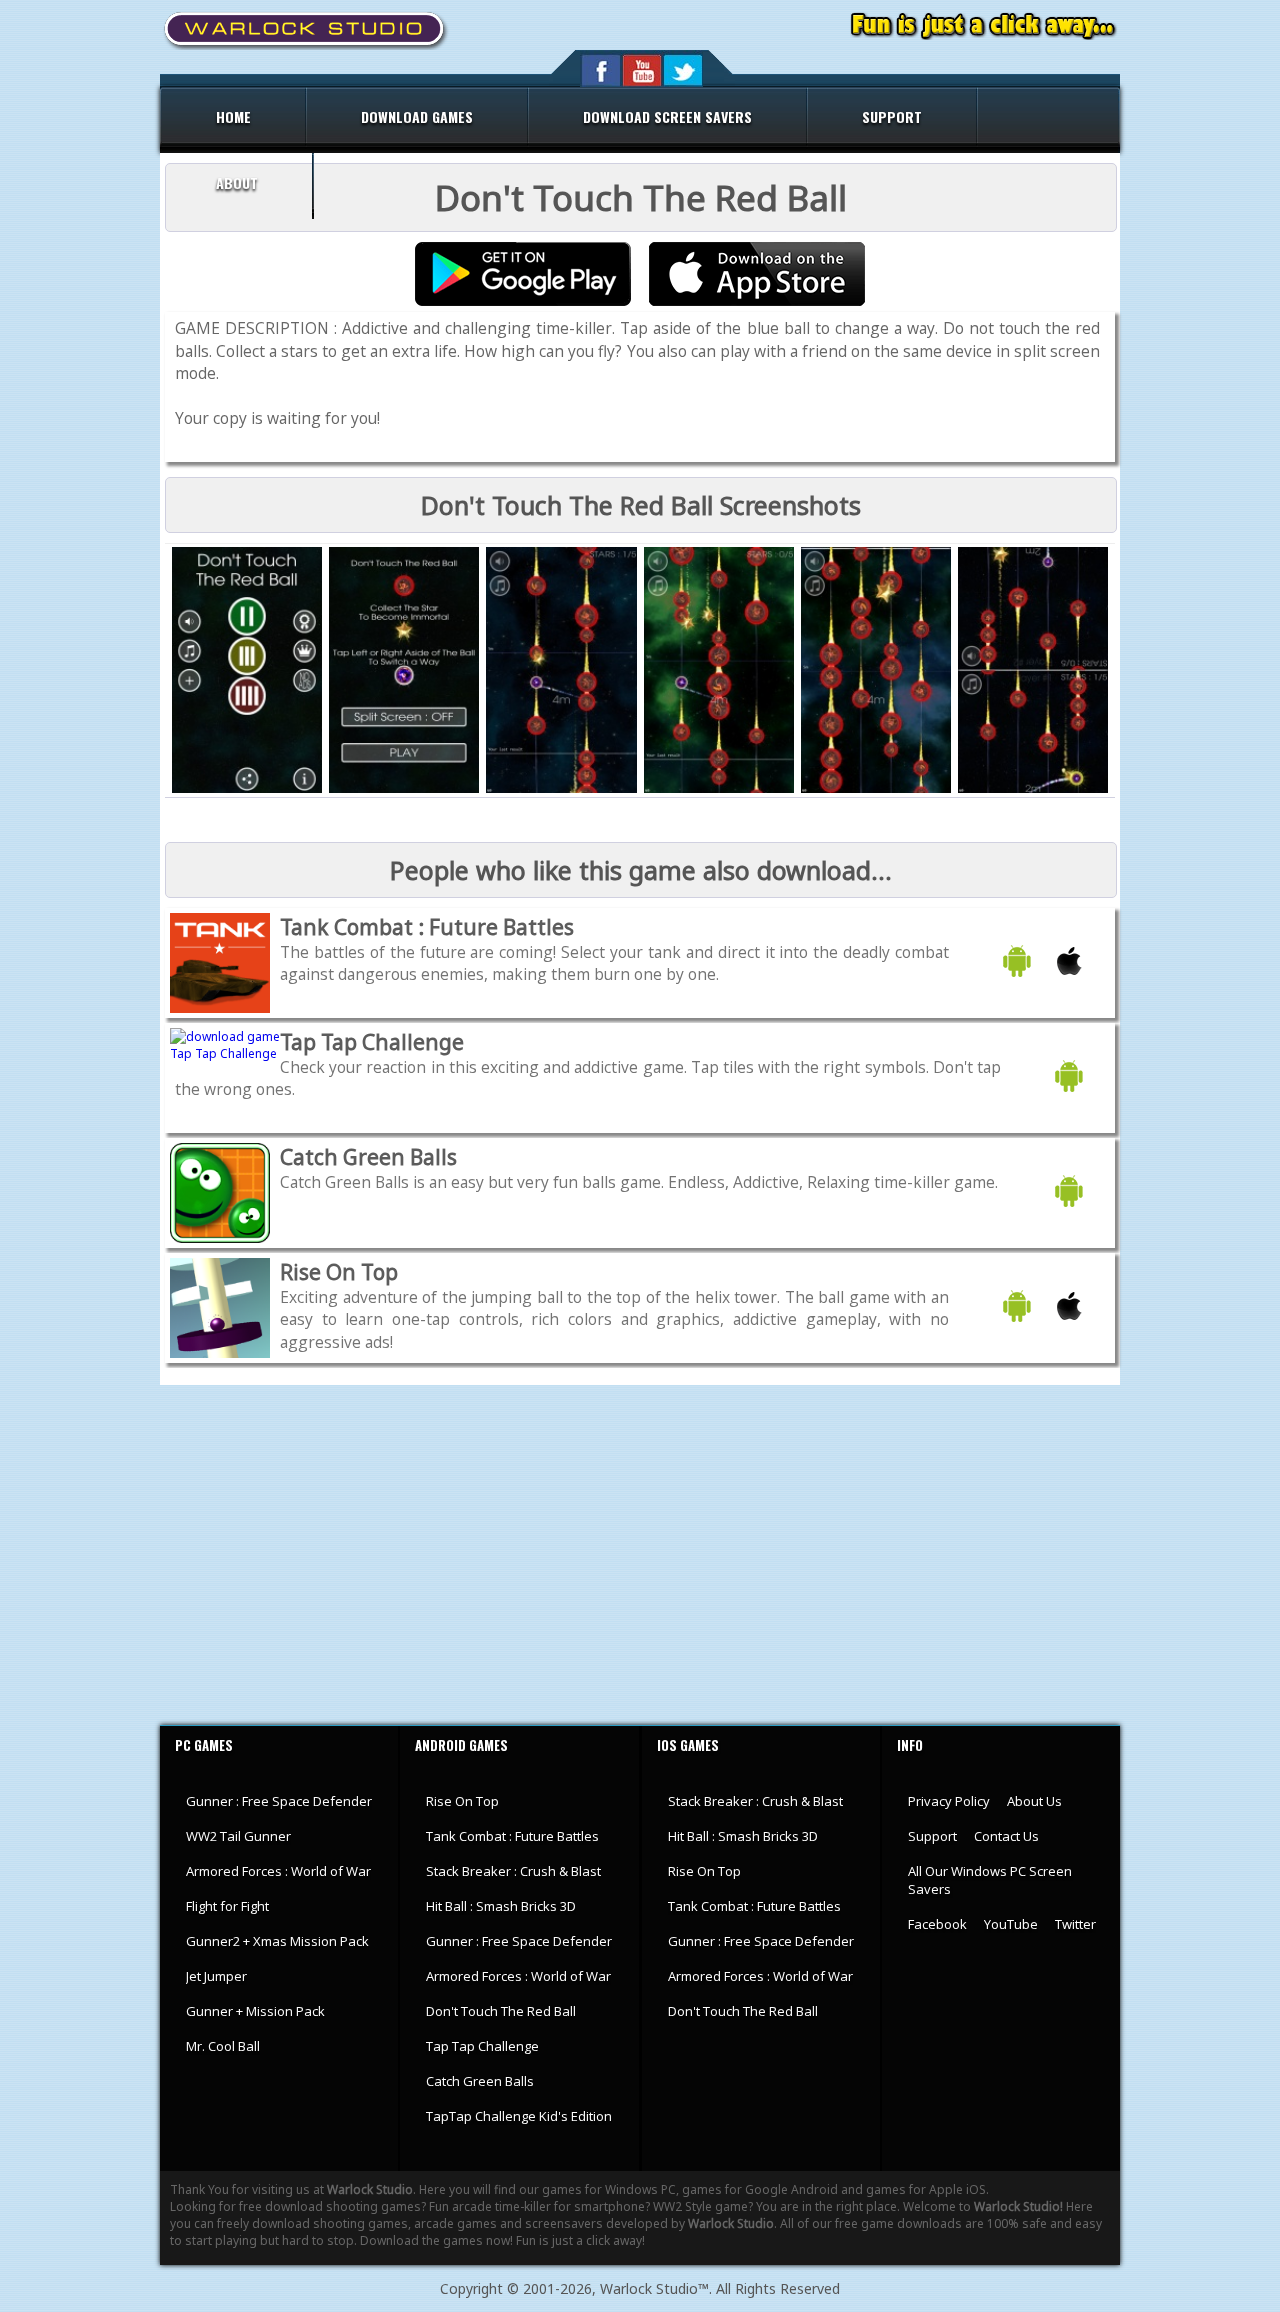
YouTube (1011, 1924)
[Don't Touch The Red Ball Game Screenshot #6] (1033, 788)
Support (932, 1836)
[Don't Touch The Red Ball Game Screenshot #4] (719, 788)
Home (233, 116)
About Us (1034, 1801)
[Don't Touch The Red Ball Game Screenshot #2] (404, 788)
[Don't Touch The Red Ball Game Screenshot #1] (247, 788)
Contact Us (1006, 1836)
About (237, 182)
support (892, 116)
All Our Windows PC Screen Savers (990, 1880)
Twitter (1075, 1924)
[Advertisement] (640, 1555)
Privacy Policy (949, 1801)
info (910, 1745)
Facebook (937, 1924)
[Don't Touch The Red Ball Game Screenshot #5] (876, 788)
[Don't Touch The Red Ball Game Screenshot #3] (561, 788)
